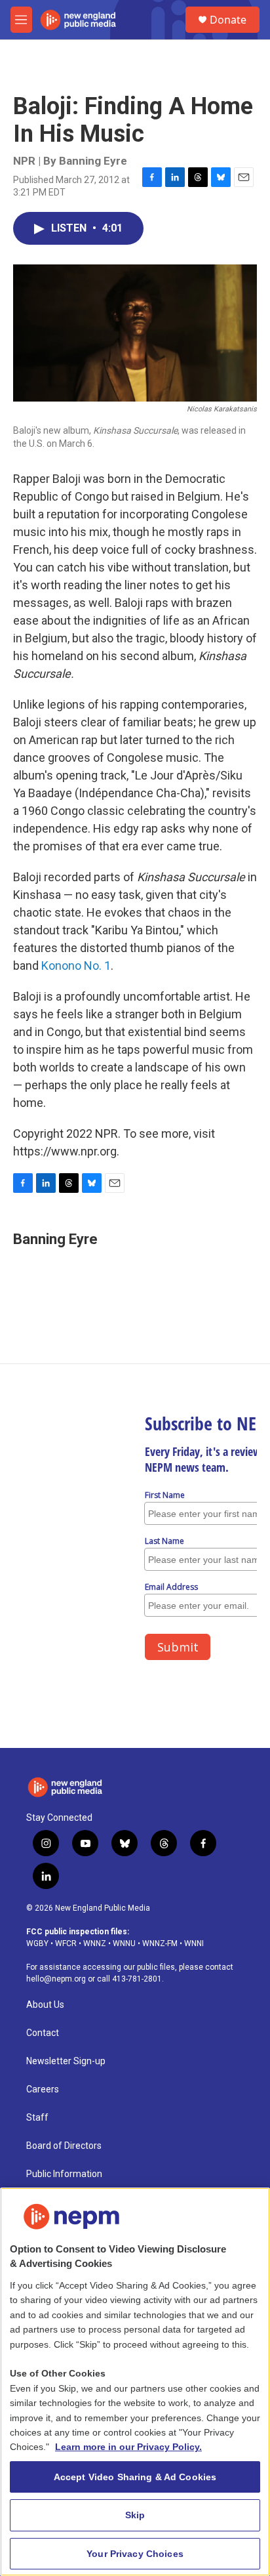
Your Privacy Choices (135, 2554)
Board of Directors (64, 2146)
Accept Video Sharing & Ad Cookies (135, 2477)
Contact (43, 2033)
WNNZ (95, 1943)
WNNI (194, 1943)
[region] (135, 2382)
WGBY (37, 1943)
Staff (37, 2118)
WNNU (124, 1943)
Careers (43, 2089)
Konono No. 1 (76, 966)
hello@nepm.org (56, 1979)
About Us (45, 2005)
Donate (228, 20)
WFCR (66, 1943)
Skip (135, 2515)
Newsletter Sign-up (66, 2061)
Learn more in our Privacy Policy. (128, 2447)
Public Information (64, 2174)
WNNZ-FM (160, 1943)
